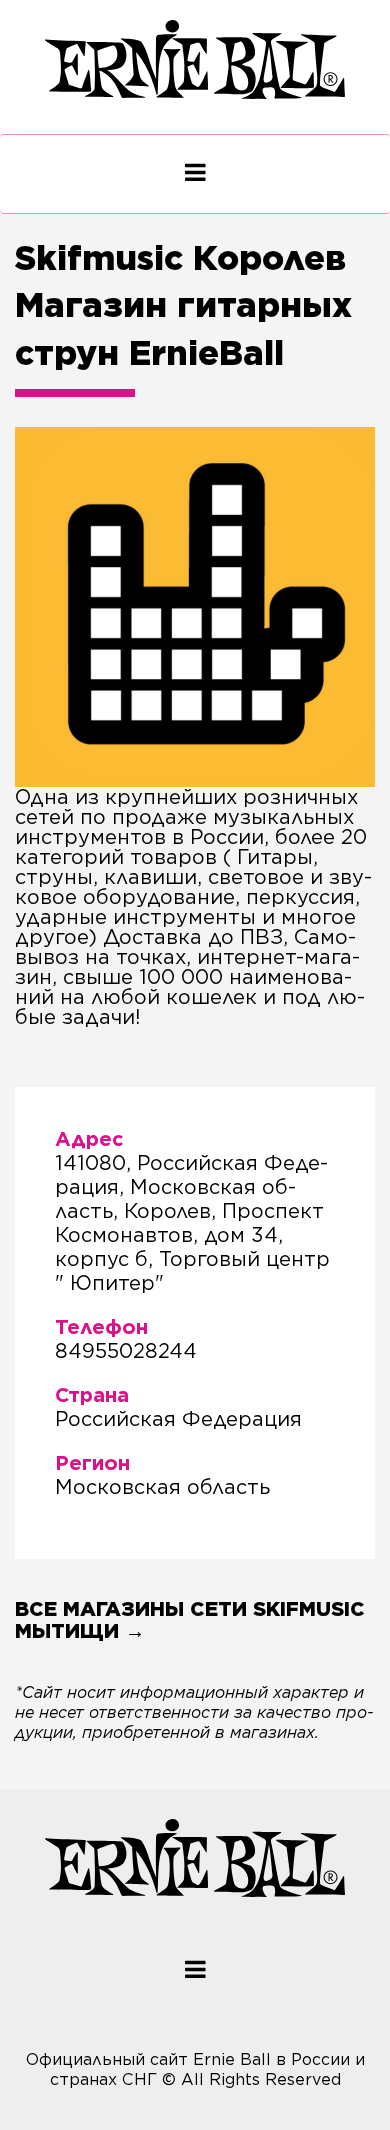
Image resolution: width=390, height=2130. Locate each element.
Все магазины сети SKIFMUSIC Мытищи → (190, 1620)
